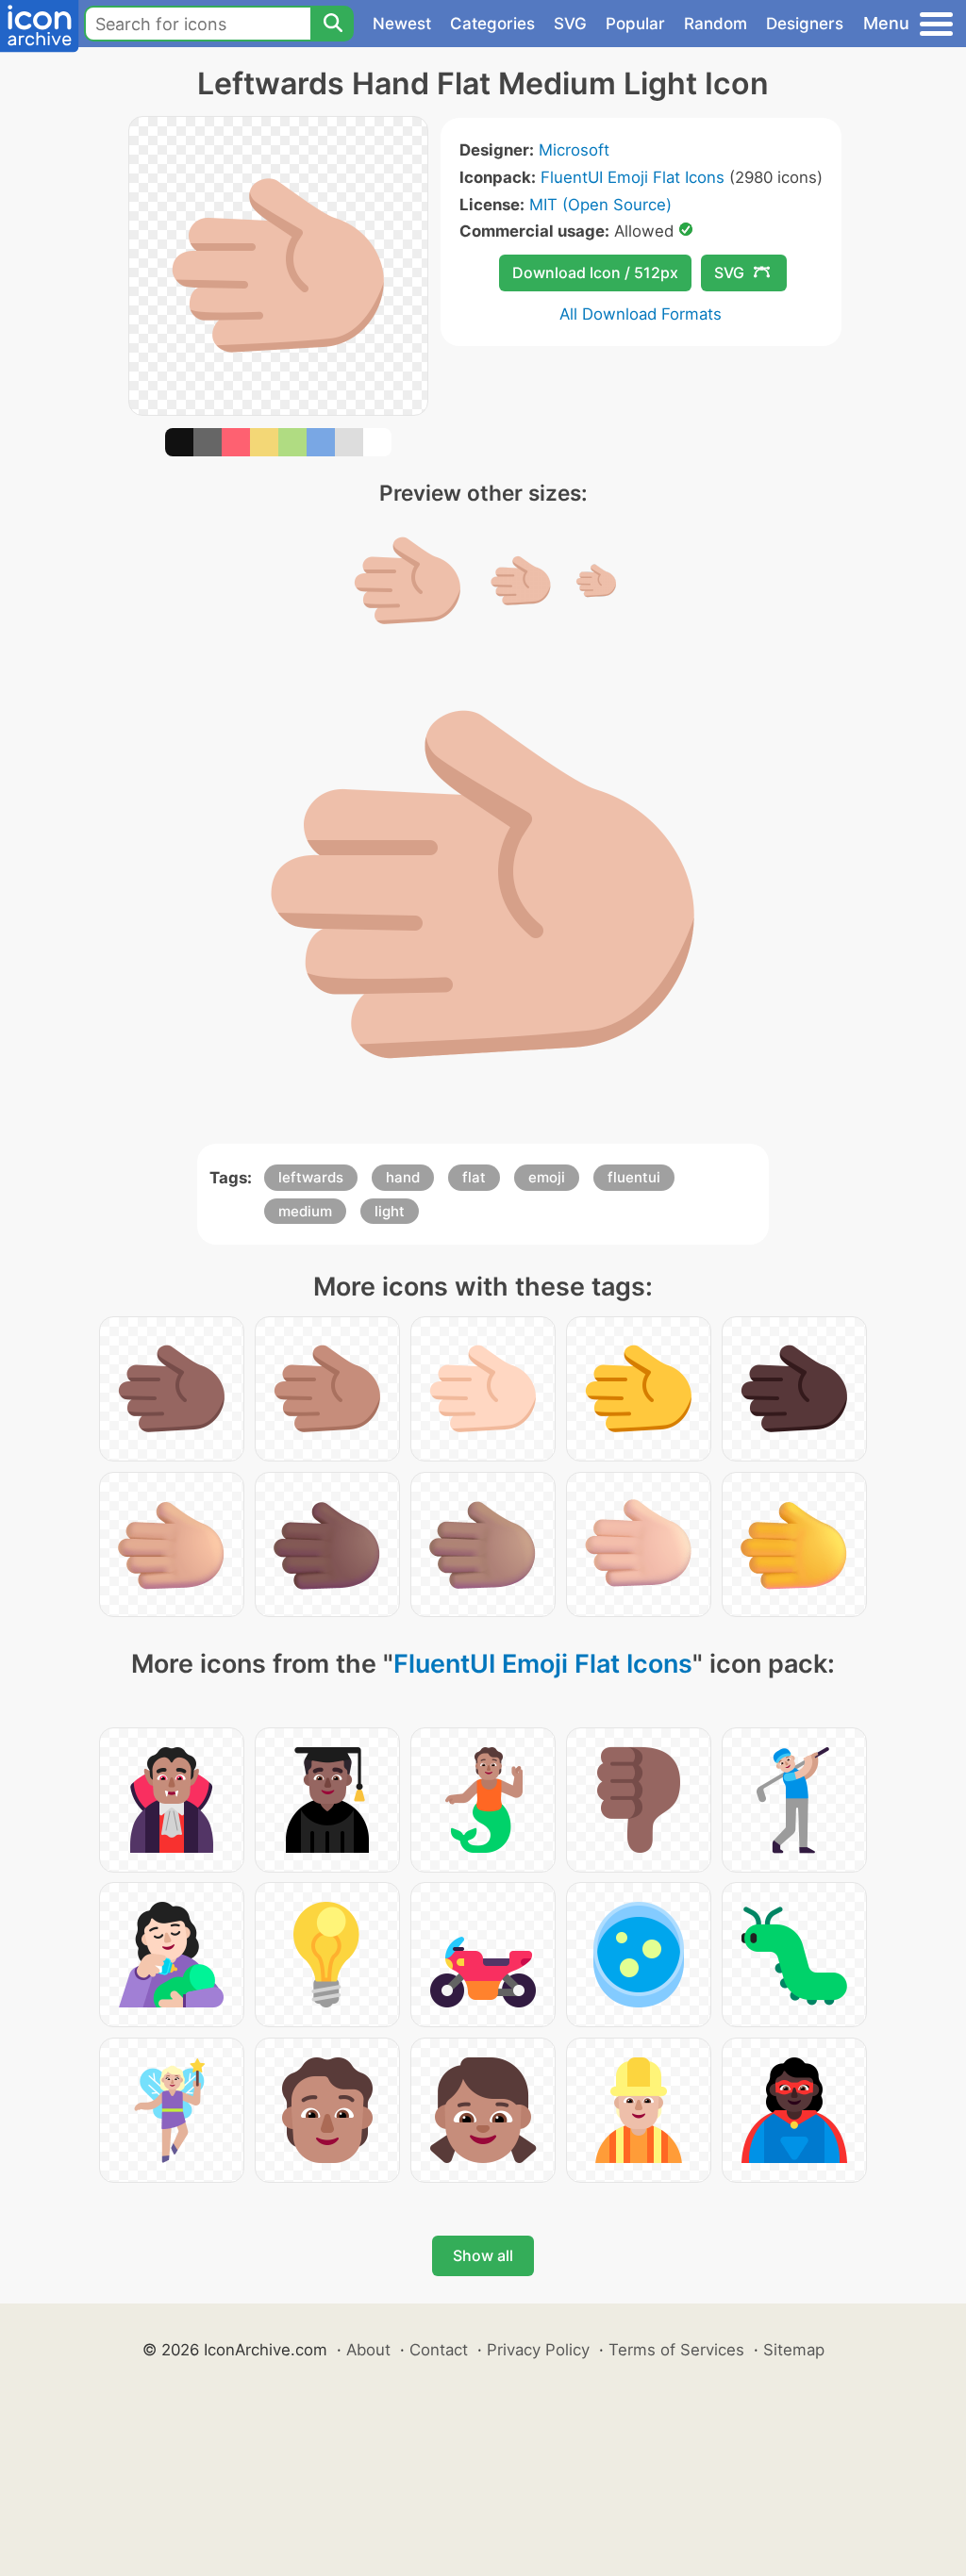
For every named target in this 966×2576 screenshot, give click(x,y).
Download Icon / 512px (595, 272)
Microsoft (574, 150)
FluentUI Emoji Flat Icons (633, 177)
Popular (635, 24)
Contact (439, 2350)
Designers (805, 24)
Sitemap (794, 2350)
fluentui (634, 1177)
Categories (492, 24)
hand (403, 1177)
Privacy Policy (538, 2350)
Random (716, 24)
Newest (402, 24)
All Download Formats (641, 314)
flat (474, 1177)
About (368, 2350)
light (390, 1211)
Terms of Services (676, 2350)
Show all (483, 2255)
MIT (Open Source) (600, 205)
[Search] (332, 24)
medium (305, 1211)
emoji (547, 1177)
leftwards (311, 1177)
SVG (570, 24)
